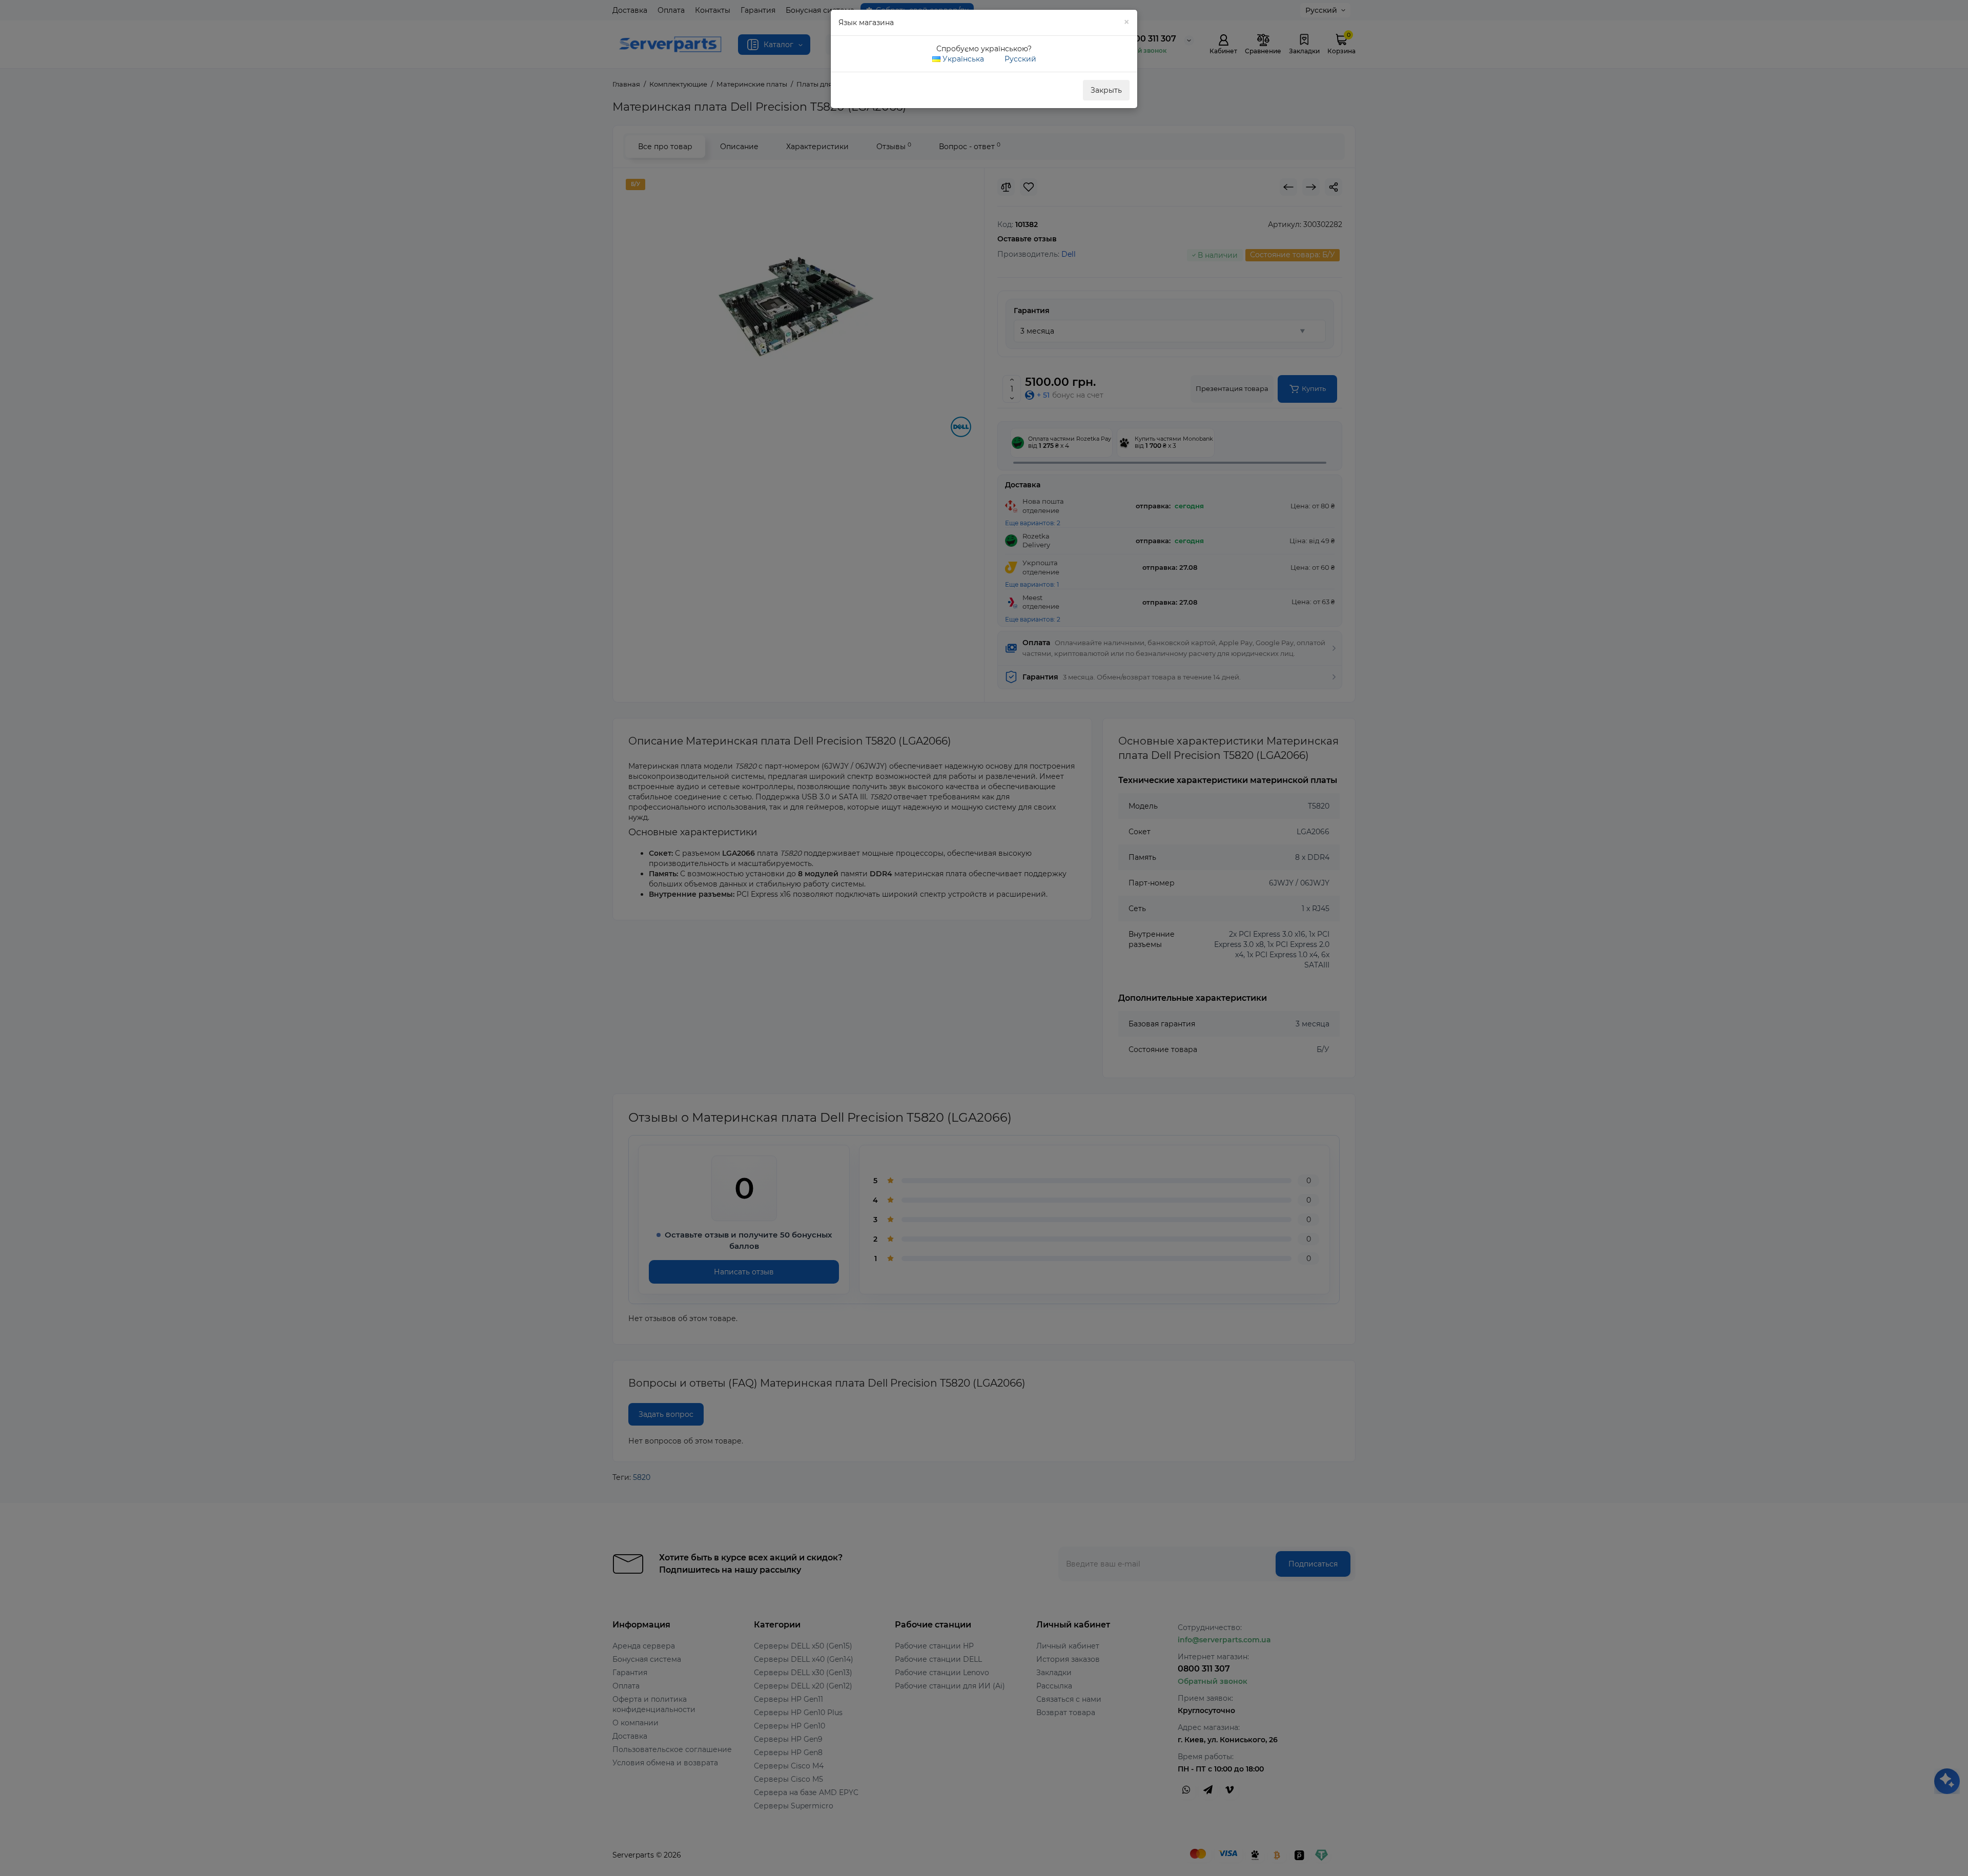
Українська (962, 59)
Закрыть (1106, 90)
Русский (1019, 59)
